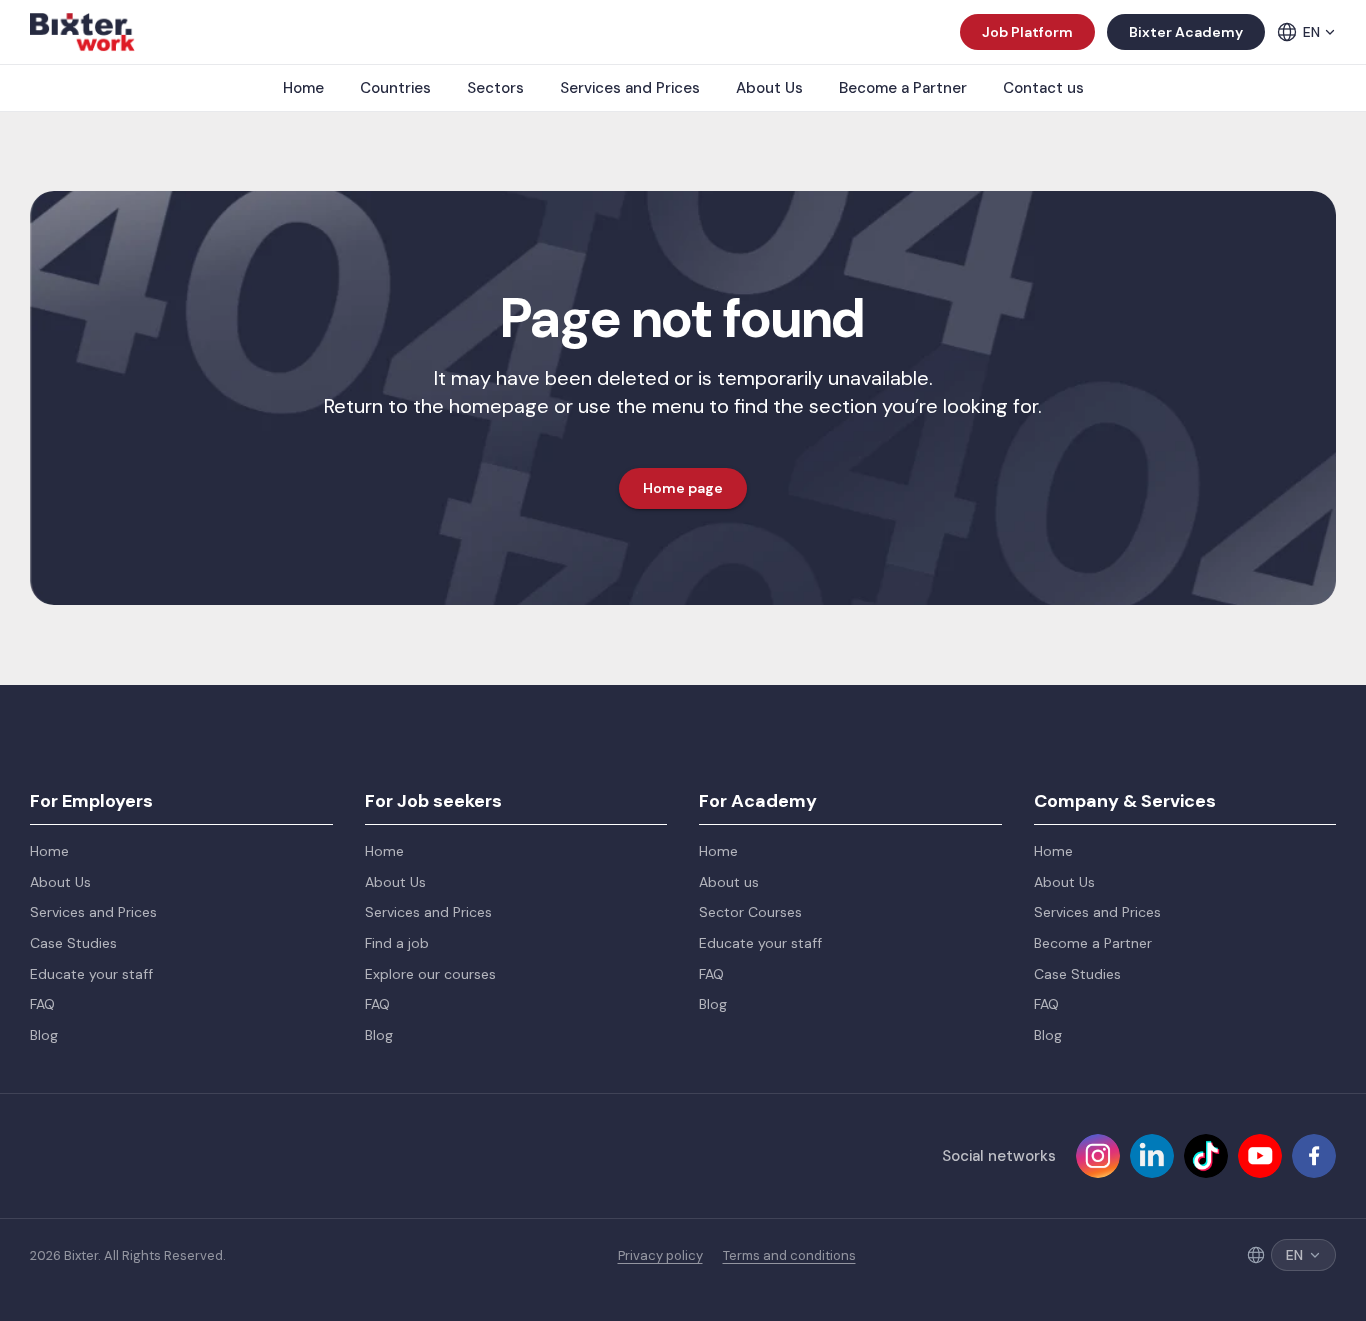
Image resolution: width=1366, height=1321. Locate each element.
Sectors (495, 88)
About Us (769, 88)
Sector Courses (750, 912)
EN (1311, 32)
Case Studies (73, 943)
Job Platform (1027, 32)
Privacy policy (660, 1256)
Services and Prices (630, 88)
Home (303, 88)
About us (729, 882)
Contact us (1043, 88)
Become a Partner (903, 88)
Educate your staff (91, 974)
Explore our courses (430, 974)
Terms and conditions (789, 1256)
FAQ (42, 1004)
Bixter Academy (1186, 32)
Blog (44, 1035)
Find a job (397, 943)
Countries (395, 88)
